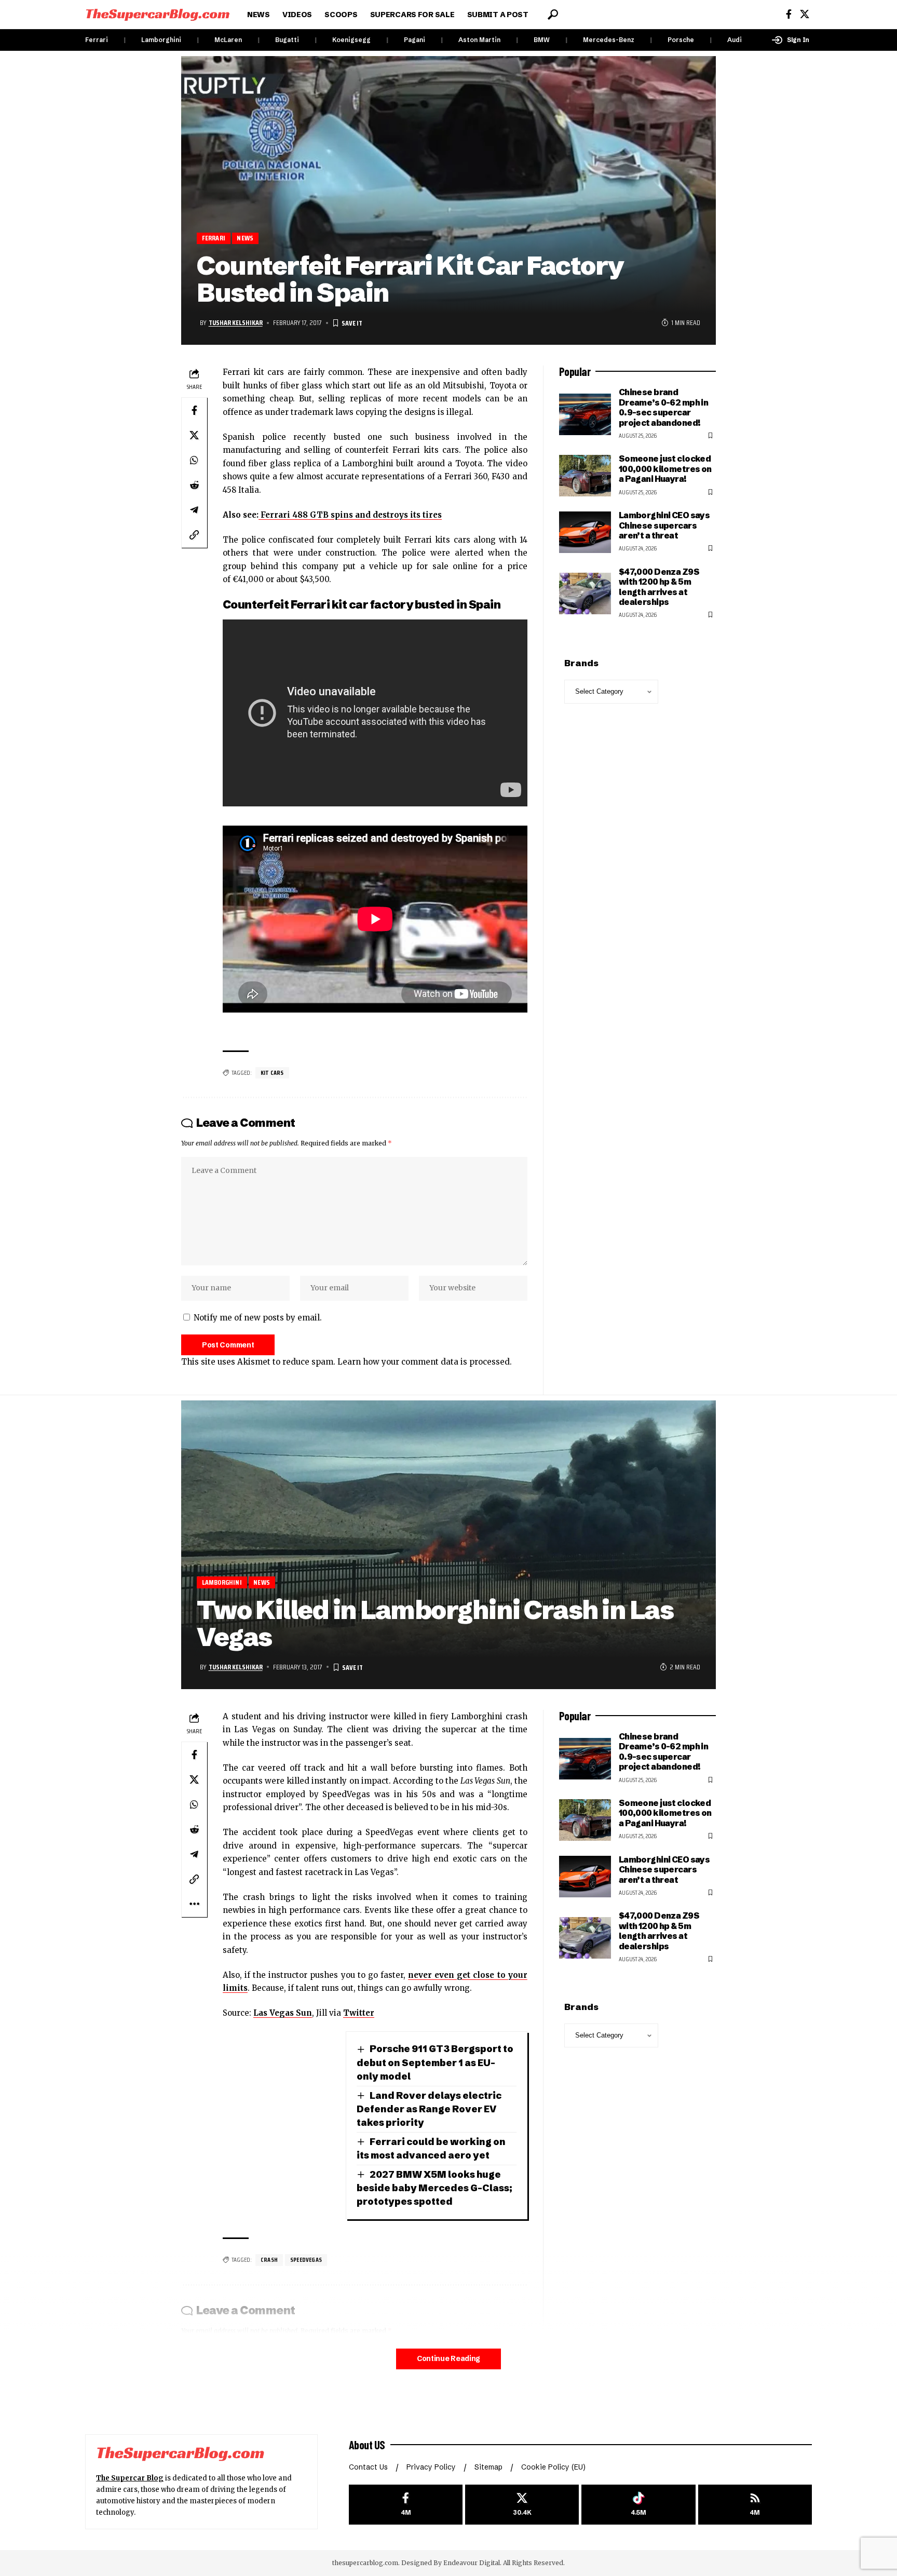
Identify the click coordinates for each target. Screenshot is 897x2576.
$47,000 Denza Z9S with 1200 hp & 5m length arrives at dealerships (659, 587)
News (245, 238)
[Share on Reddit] (194, 485)
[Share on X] (194, 435)
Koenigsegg (351, 40)
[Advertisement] (637, 2214)
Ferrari (97, 40)
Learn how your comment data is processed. (425, 1362)
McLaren (228, 40)
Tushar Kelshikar (236, 322)
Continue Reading (448, 2359)
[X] (805, 14)
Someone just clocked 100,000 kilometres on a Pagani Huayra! (665, 469)
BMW (542, 40)
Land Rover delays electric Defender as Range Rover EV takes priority (429, 2109)
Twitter (359, 2013)
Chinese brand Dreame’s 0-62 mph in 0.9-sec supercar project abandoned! (664, 407)
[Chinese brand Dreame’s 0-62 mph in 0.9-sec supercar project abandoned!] (585, 414)
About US (367, 2445)
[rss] (755, 2505)
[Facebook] (789, 14)
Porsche (681, 40)
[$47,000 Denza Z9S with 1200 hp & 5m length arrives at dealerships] (585, 594)
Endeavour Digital (472, 2563)
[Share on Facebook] (194, 410)
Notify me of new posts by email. (258, 1318)
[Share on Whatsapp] (194, 460)
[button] (553, 15)
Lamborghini (161, 40)
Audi (735, 40)
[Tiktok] (638, 2505)
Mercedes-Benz (609, 40)
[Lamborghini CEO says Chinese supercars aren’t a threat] (585, 532)
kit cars (272, 1073)
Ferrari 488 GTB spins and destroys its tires (350, 515)
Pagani (414, 40)
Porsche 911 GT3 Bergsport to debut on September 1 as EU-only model (435, 2062)
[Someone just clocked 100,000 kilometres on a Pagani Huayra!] (585, 476)
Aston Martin (479, 40)
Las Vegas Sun (283, 2013)
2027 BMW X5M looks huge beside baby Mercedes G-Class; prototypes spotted (434, 2188)
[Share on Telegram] (194, 510)
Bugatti (287, 40)
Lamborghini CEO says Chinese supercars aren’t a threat (664, 525)
